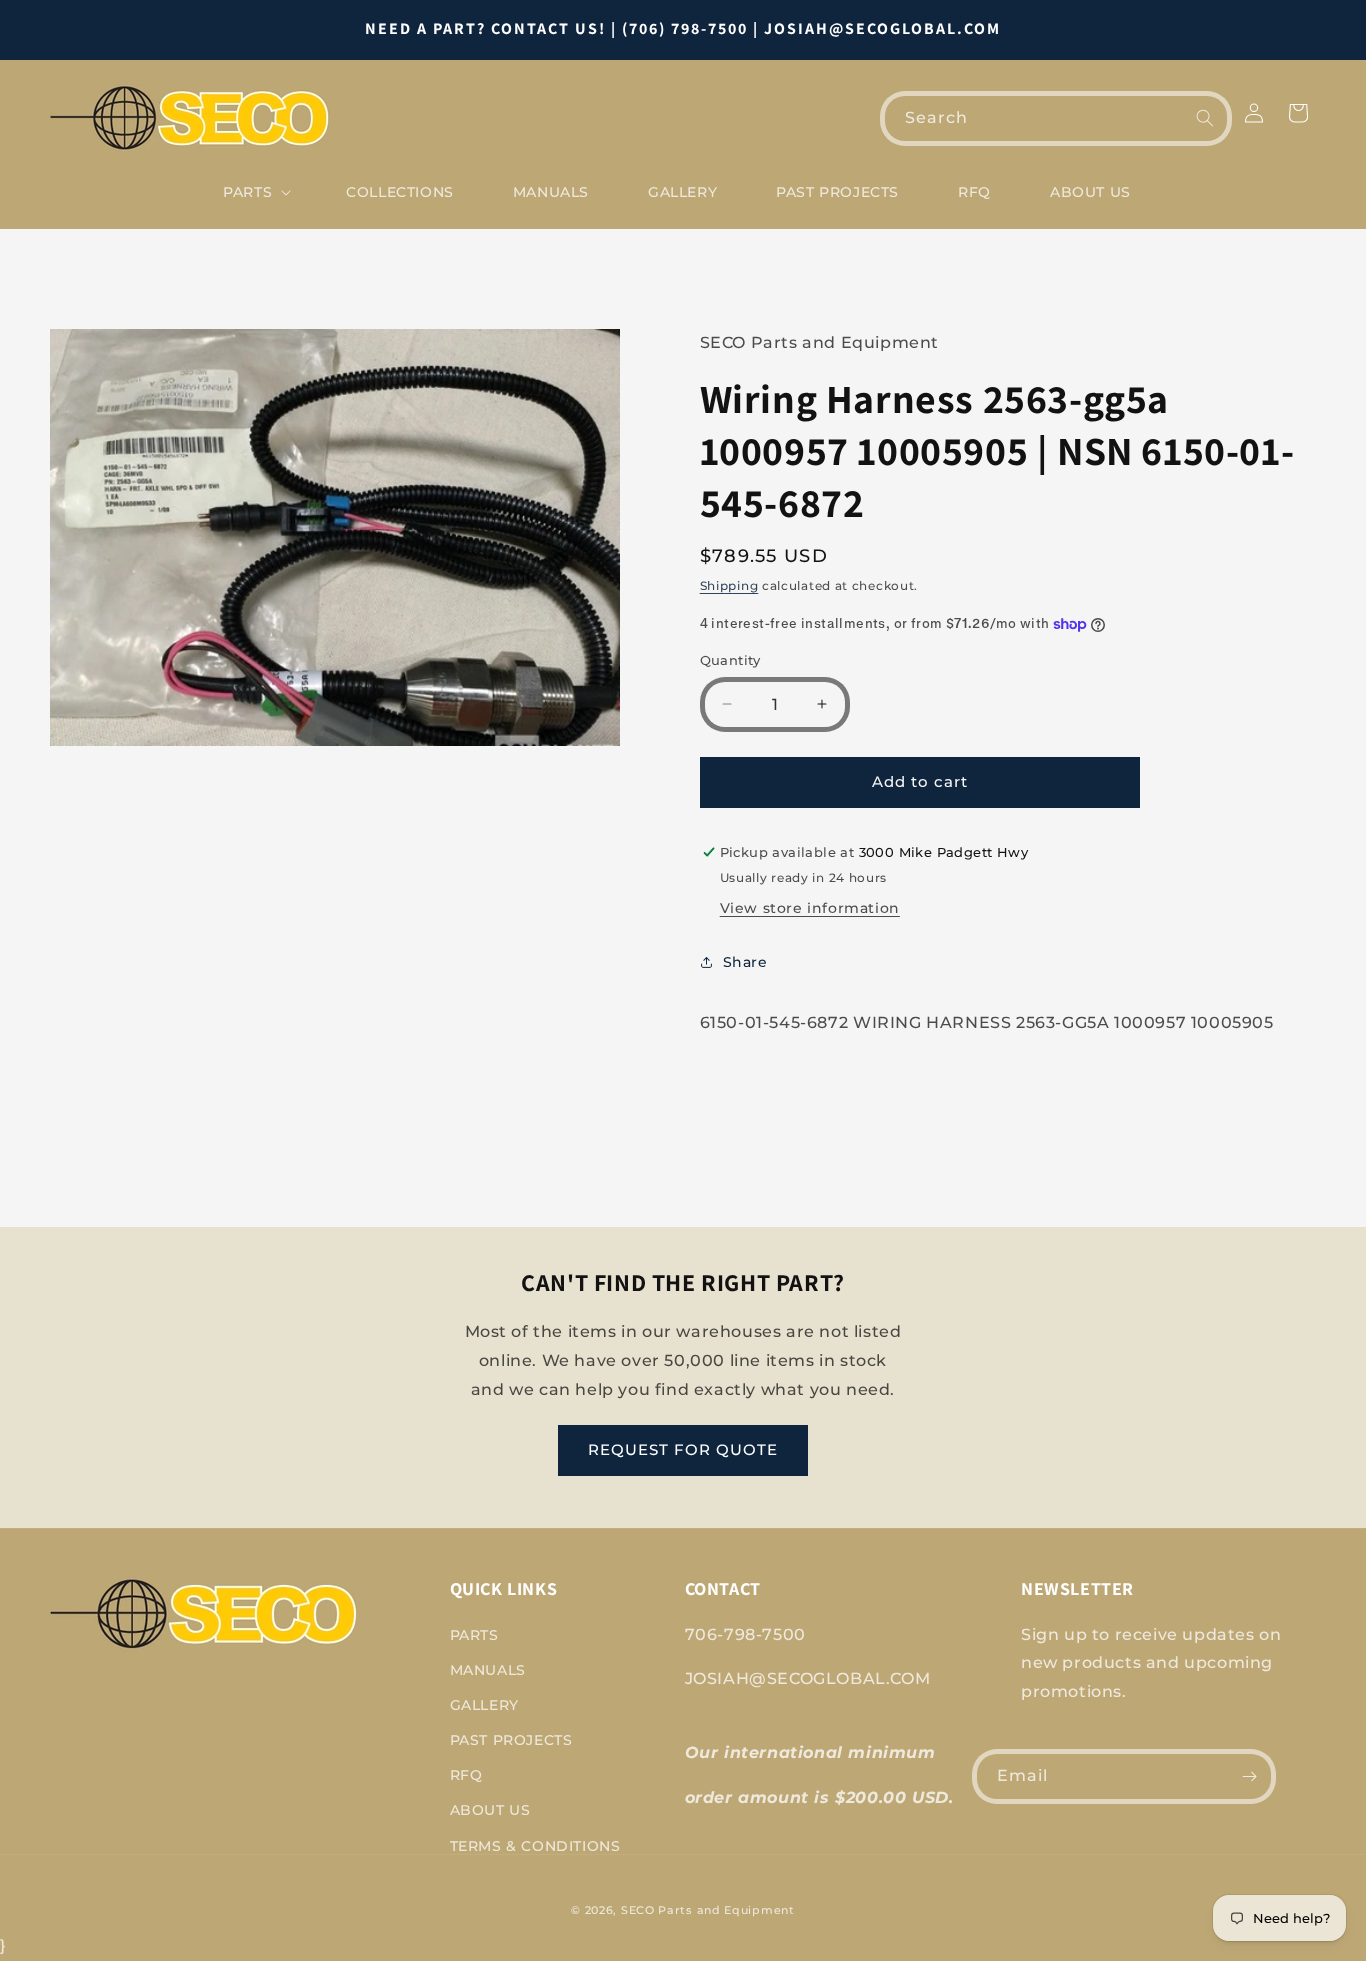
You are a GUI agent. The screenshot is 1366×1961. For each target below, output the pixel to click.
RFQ (466, 1775)
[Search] (1205, 118)
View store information (810, 908)
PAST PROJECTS (511, 1740)
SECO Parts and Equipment (708, 1910)
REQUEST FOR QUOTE (683, 1449)
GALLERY (484, 1705)
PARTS (474, 1635)
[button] (255, 192)
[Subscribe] (1249, 1776)
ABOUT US (490, 1810)
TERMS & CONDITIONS (535, 1846)
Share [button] (745, 962)
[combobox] (1056, 118)
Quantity (730, 660)
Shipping (729, 585)
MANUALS (488, 1670)
